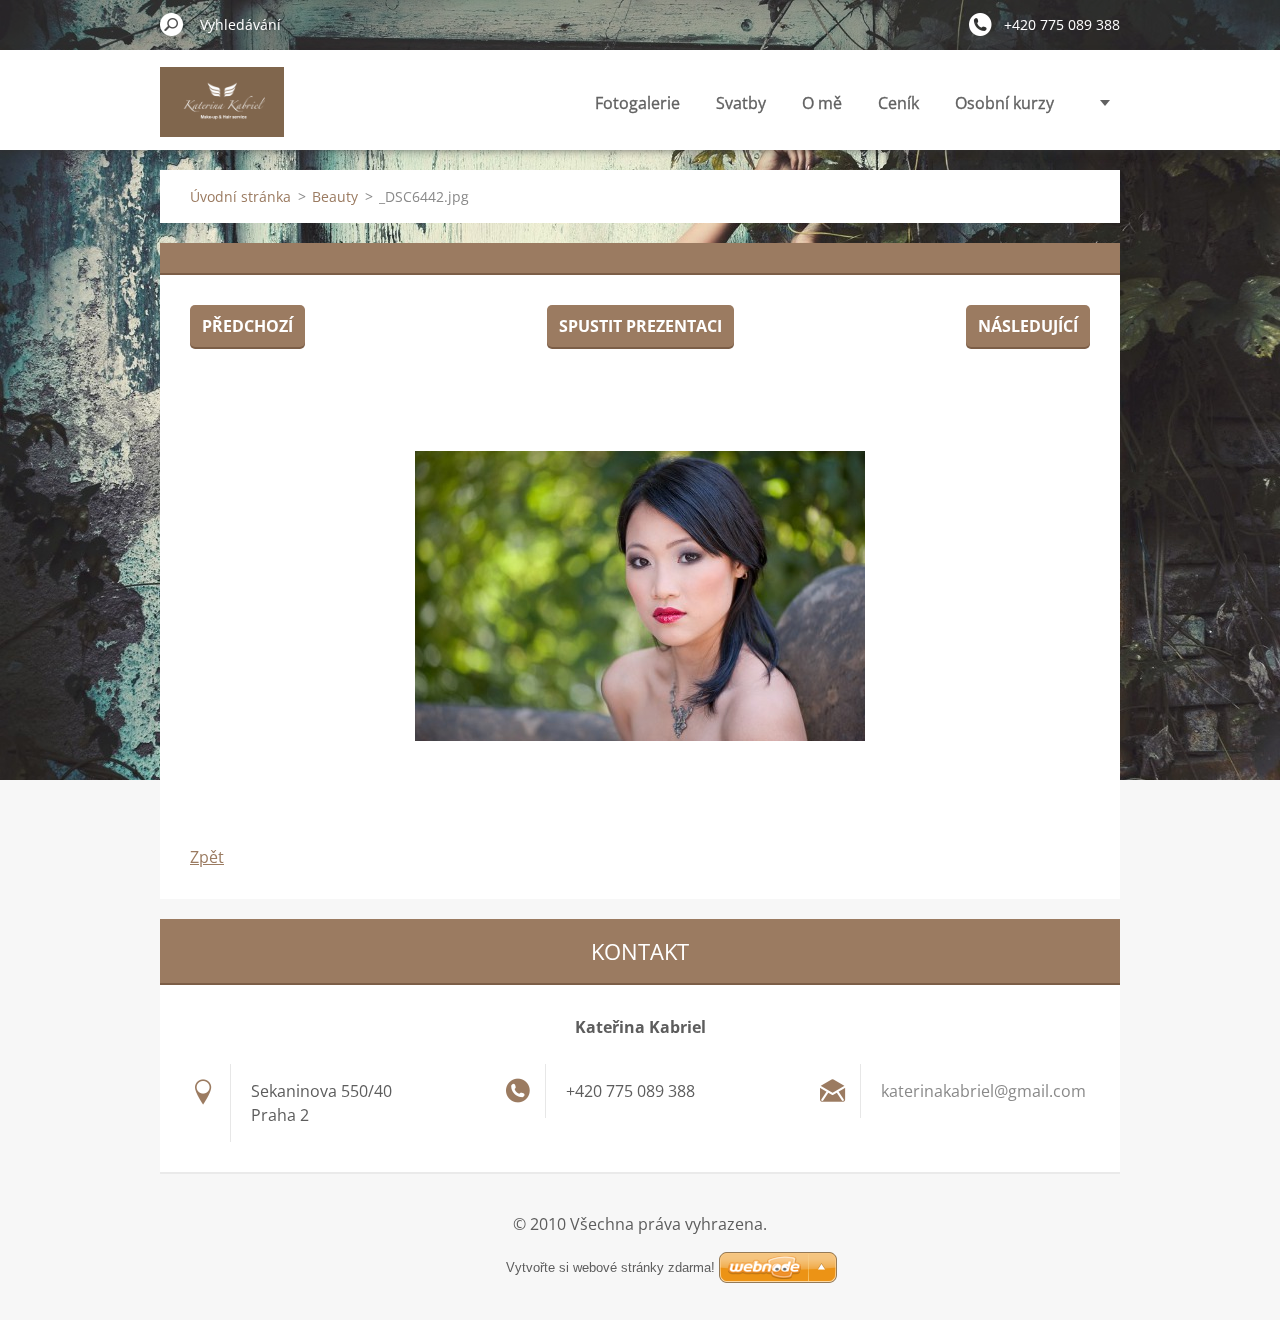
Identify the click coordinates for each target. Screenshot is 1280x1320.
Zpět (207, 857)
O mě (822, 103)
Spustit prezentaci (640, 326)
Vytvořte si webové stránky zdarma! (610, 1267)
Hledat (172, 24)
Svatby (741, 103)
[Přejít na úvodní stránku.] (222, 113)
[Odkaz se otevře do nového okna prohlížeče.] (640, 596)
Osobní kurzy (1004, 103)
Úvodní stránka (240, 196)
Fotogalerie (637, 103)
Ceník (898, 103)
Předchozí (247, 326)
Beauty (335, 196)
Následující (1028, 326)
